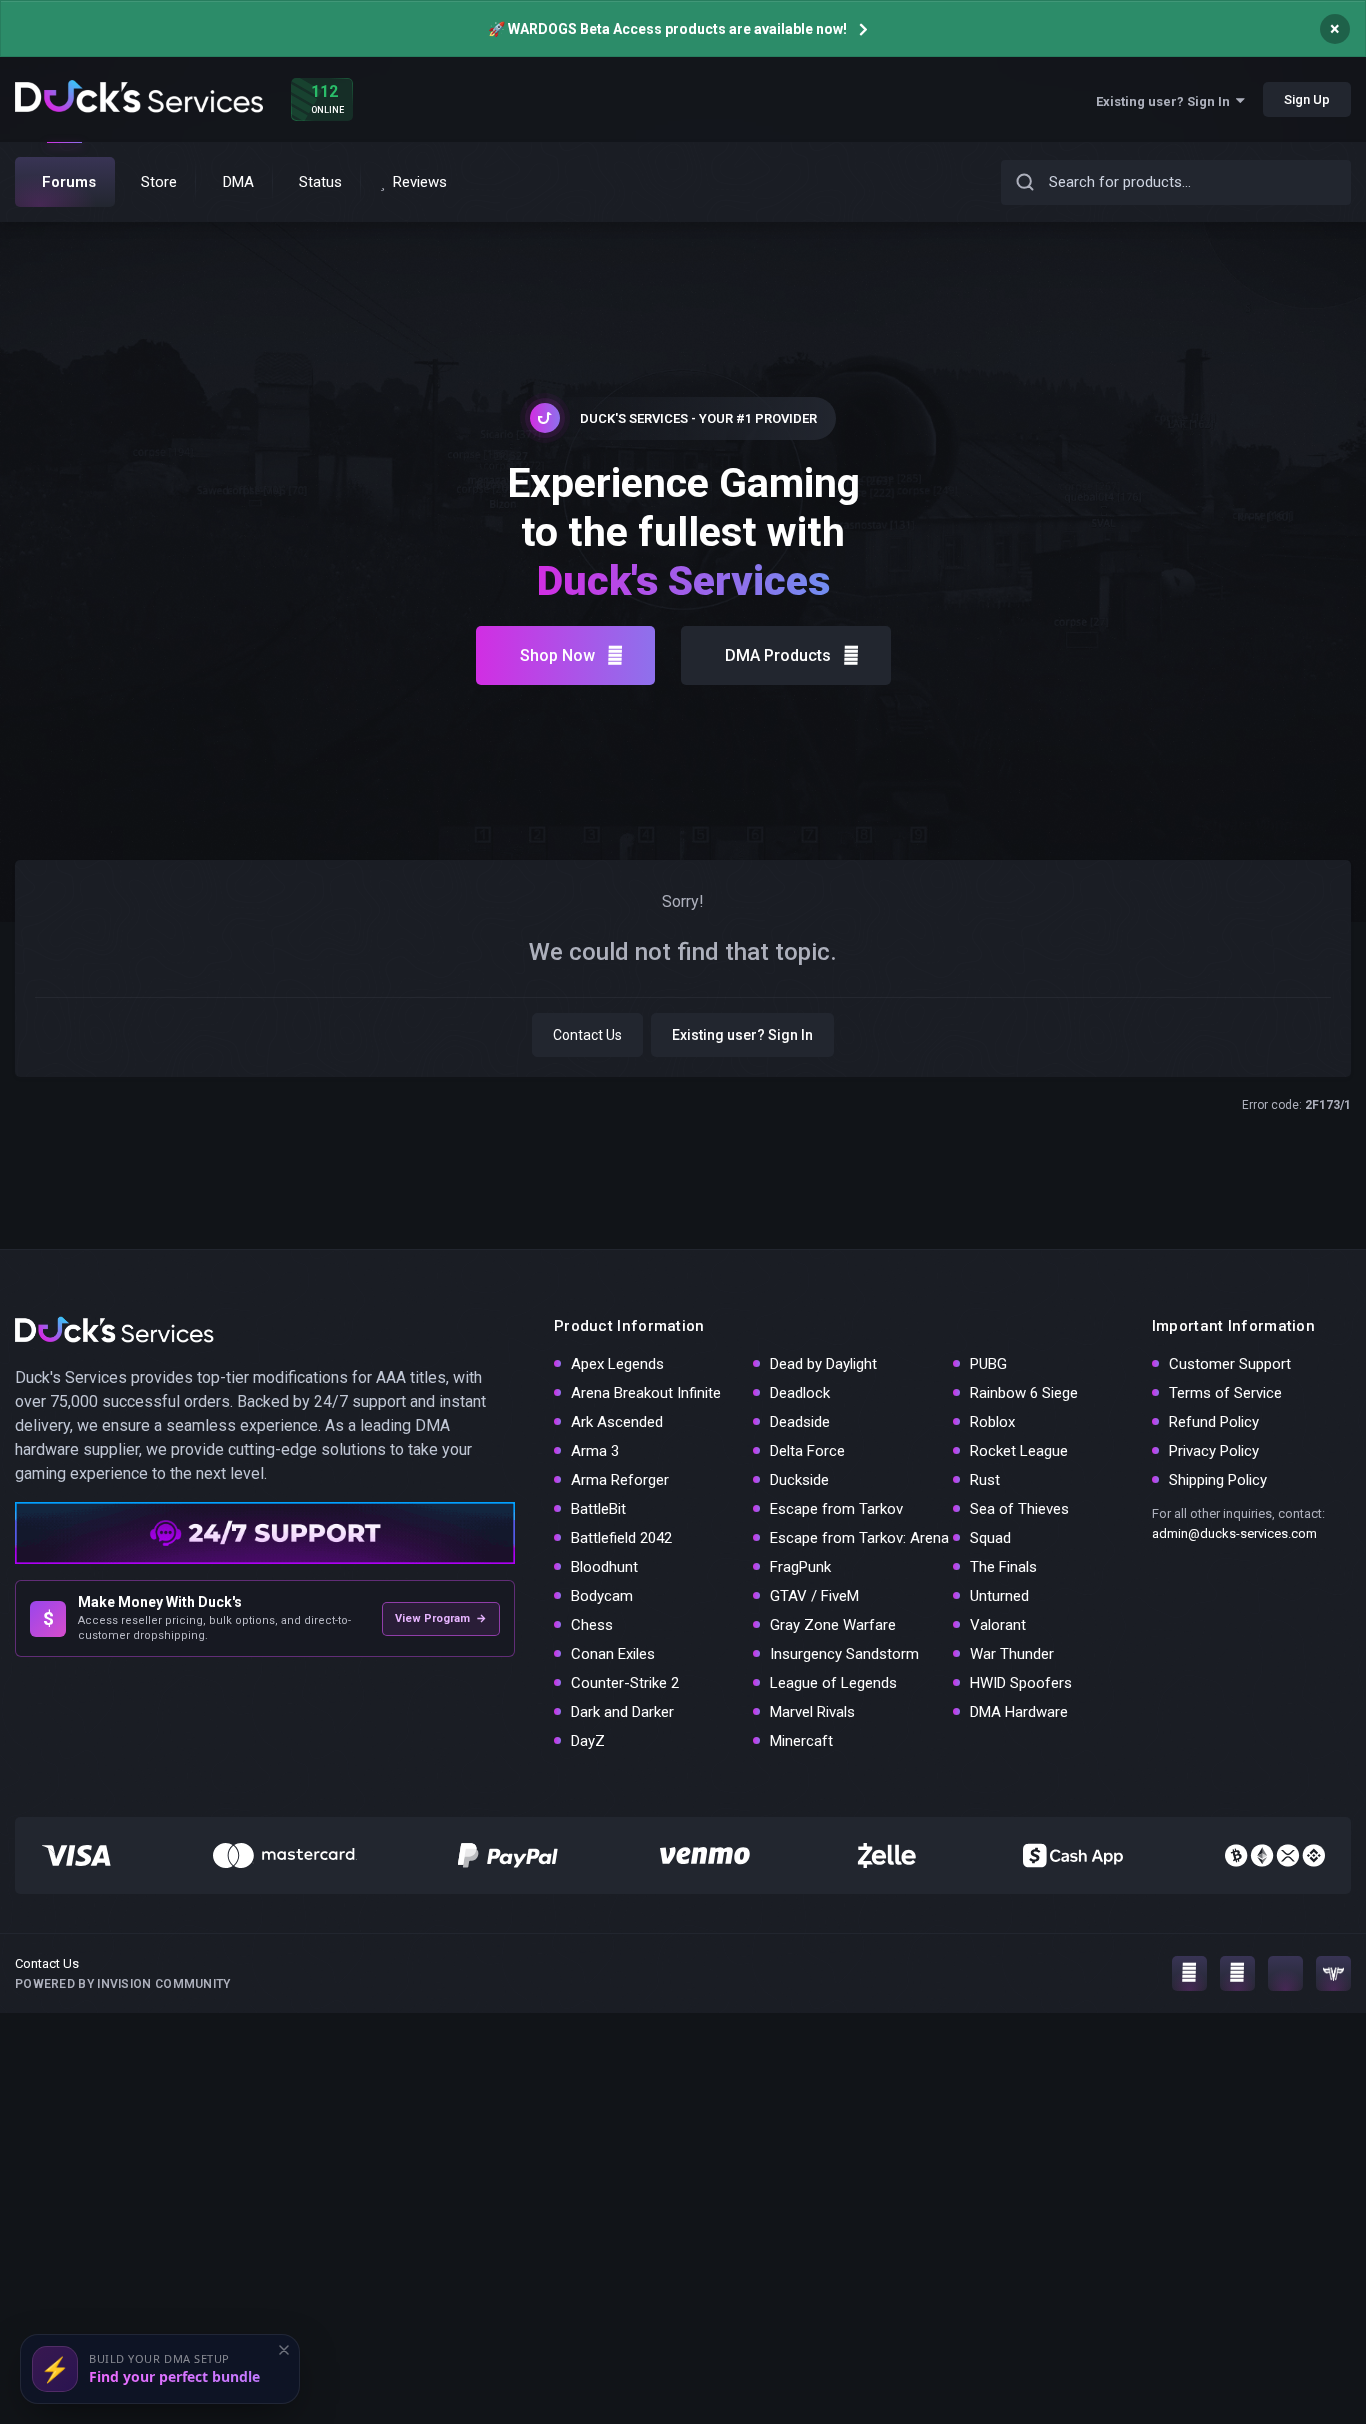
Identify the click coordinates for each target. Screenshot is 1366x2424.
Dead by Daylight (823, 1364)
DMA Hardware (1019, 1712)
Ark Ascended (617, 1422)
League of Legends (833, 1683)
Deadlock (800, 1393)
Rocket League (1019, 1451)
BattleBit (598, 1509)
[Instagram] (1189, 1973)
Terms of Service (1225, 1393)
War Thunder (1012, 1654)
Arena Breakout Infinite (646, 1393)
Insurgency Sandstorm (844, 1654)
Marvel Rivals (812, 1712)
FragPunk (800, 1567)
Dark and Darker (622, 1712)
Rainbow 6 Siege (1024, 1393)
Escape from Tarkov (836, 1509)
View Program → (441, 1618)
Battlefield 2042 (621, 1538)
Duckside (799, 1480)
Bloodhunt (604, 1567)
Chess (592, 1625)
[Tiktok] (1285, 1973)
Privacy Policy (1214, 1451)
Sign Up (1307, 99)
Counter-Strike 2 (625, 1683)
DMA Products (778, 655)
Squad (990, 1538)
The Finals (1003, 1567)
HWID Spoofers (1021, 1683)
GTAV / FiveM (814, 1596)
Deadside (800, 1422)
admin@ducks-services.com (1234, 1533)
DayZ (588, 1741)
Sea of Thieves (1019, 1509)
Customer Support (1230, 1364)
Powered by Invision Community (123, 1984)
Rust (985, 1480)
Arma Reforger (620, 1480)
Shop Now (557, 655)
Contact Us (587, 1035)
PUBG (988, 1364)
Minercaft (801, 1741)
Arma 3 (595, 1451)
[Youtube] (1237, 1973)
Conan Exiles (613, 1654)
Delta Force (807, 1451)
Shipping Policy (1218, 1480)
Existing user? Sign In (1166, 101)
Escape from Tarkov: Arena (859, 1538)
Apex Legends (617, 1364)
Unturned (999, 1596)
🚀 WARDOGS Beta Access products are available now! (667, 29)
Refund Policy (1214, 1422)
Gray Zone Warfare (833, 1625)
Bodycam (602, 1596)
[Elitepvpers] (1333, 1973)
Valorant (998, 1625)
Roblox (992, 1422)
